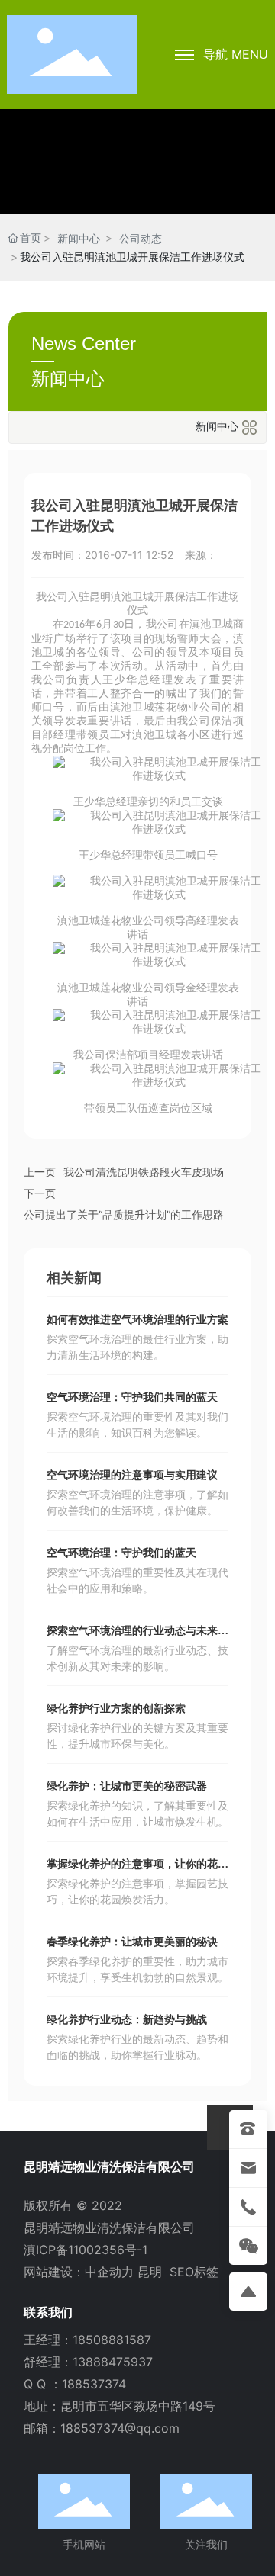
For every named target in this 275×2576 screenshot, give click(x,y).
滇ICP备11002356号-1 (86, 2250)
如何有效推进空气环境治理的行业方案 (137, 1320)
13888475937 (113, 2362)
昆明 (150, 2272)
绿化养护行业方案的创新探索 (116, 1709)
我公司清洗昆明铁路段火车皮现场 (144, 1172)
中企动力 (109, 2272)
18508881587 (112, 2340)
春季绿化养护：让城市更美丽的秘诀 (132, 1942)
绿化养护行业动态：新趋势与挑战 (127, 2020)
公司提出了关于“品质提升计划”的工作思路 (124, 1214)
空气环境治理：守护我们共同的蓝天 (132, 1397)
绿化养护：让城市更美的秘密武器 (127, 1786)
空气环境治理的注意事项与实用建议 (132, 1475)
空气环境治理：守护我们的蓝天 (121, 1553)
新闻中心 (79, 238)
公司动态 (141, 238)
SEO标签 (194, 2272)
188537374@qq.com (120, 2428)
